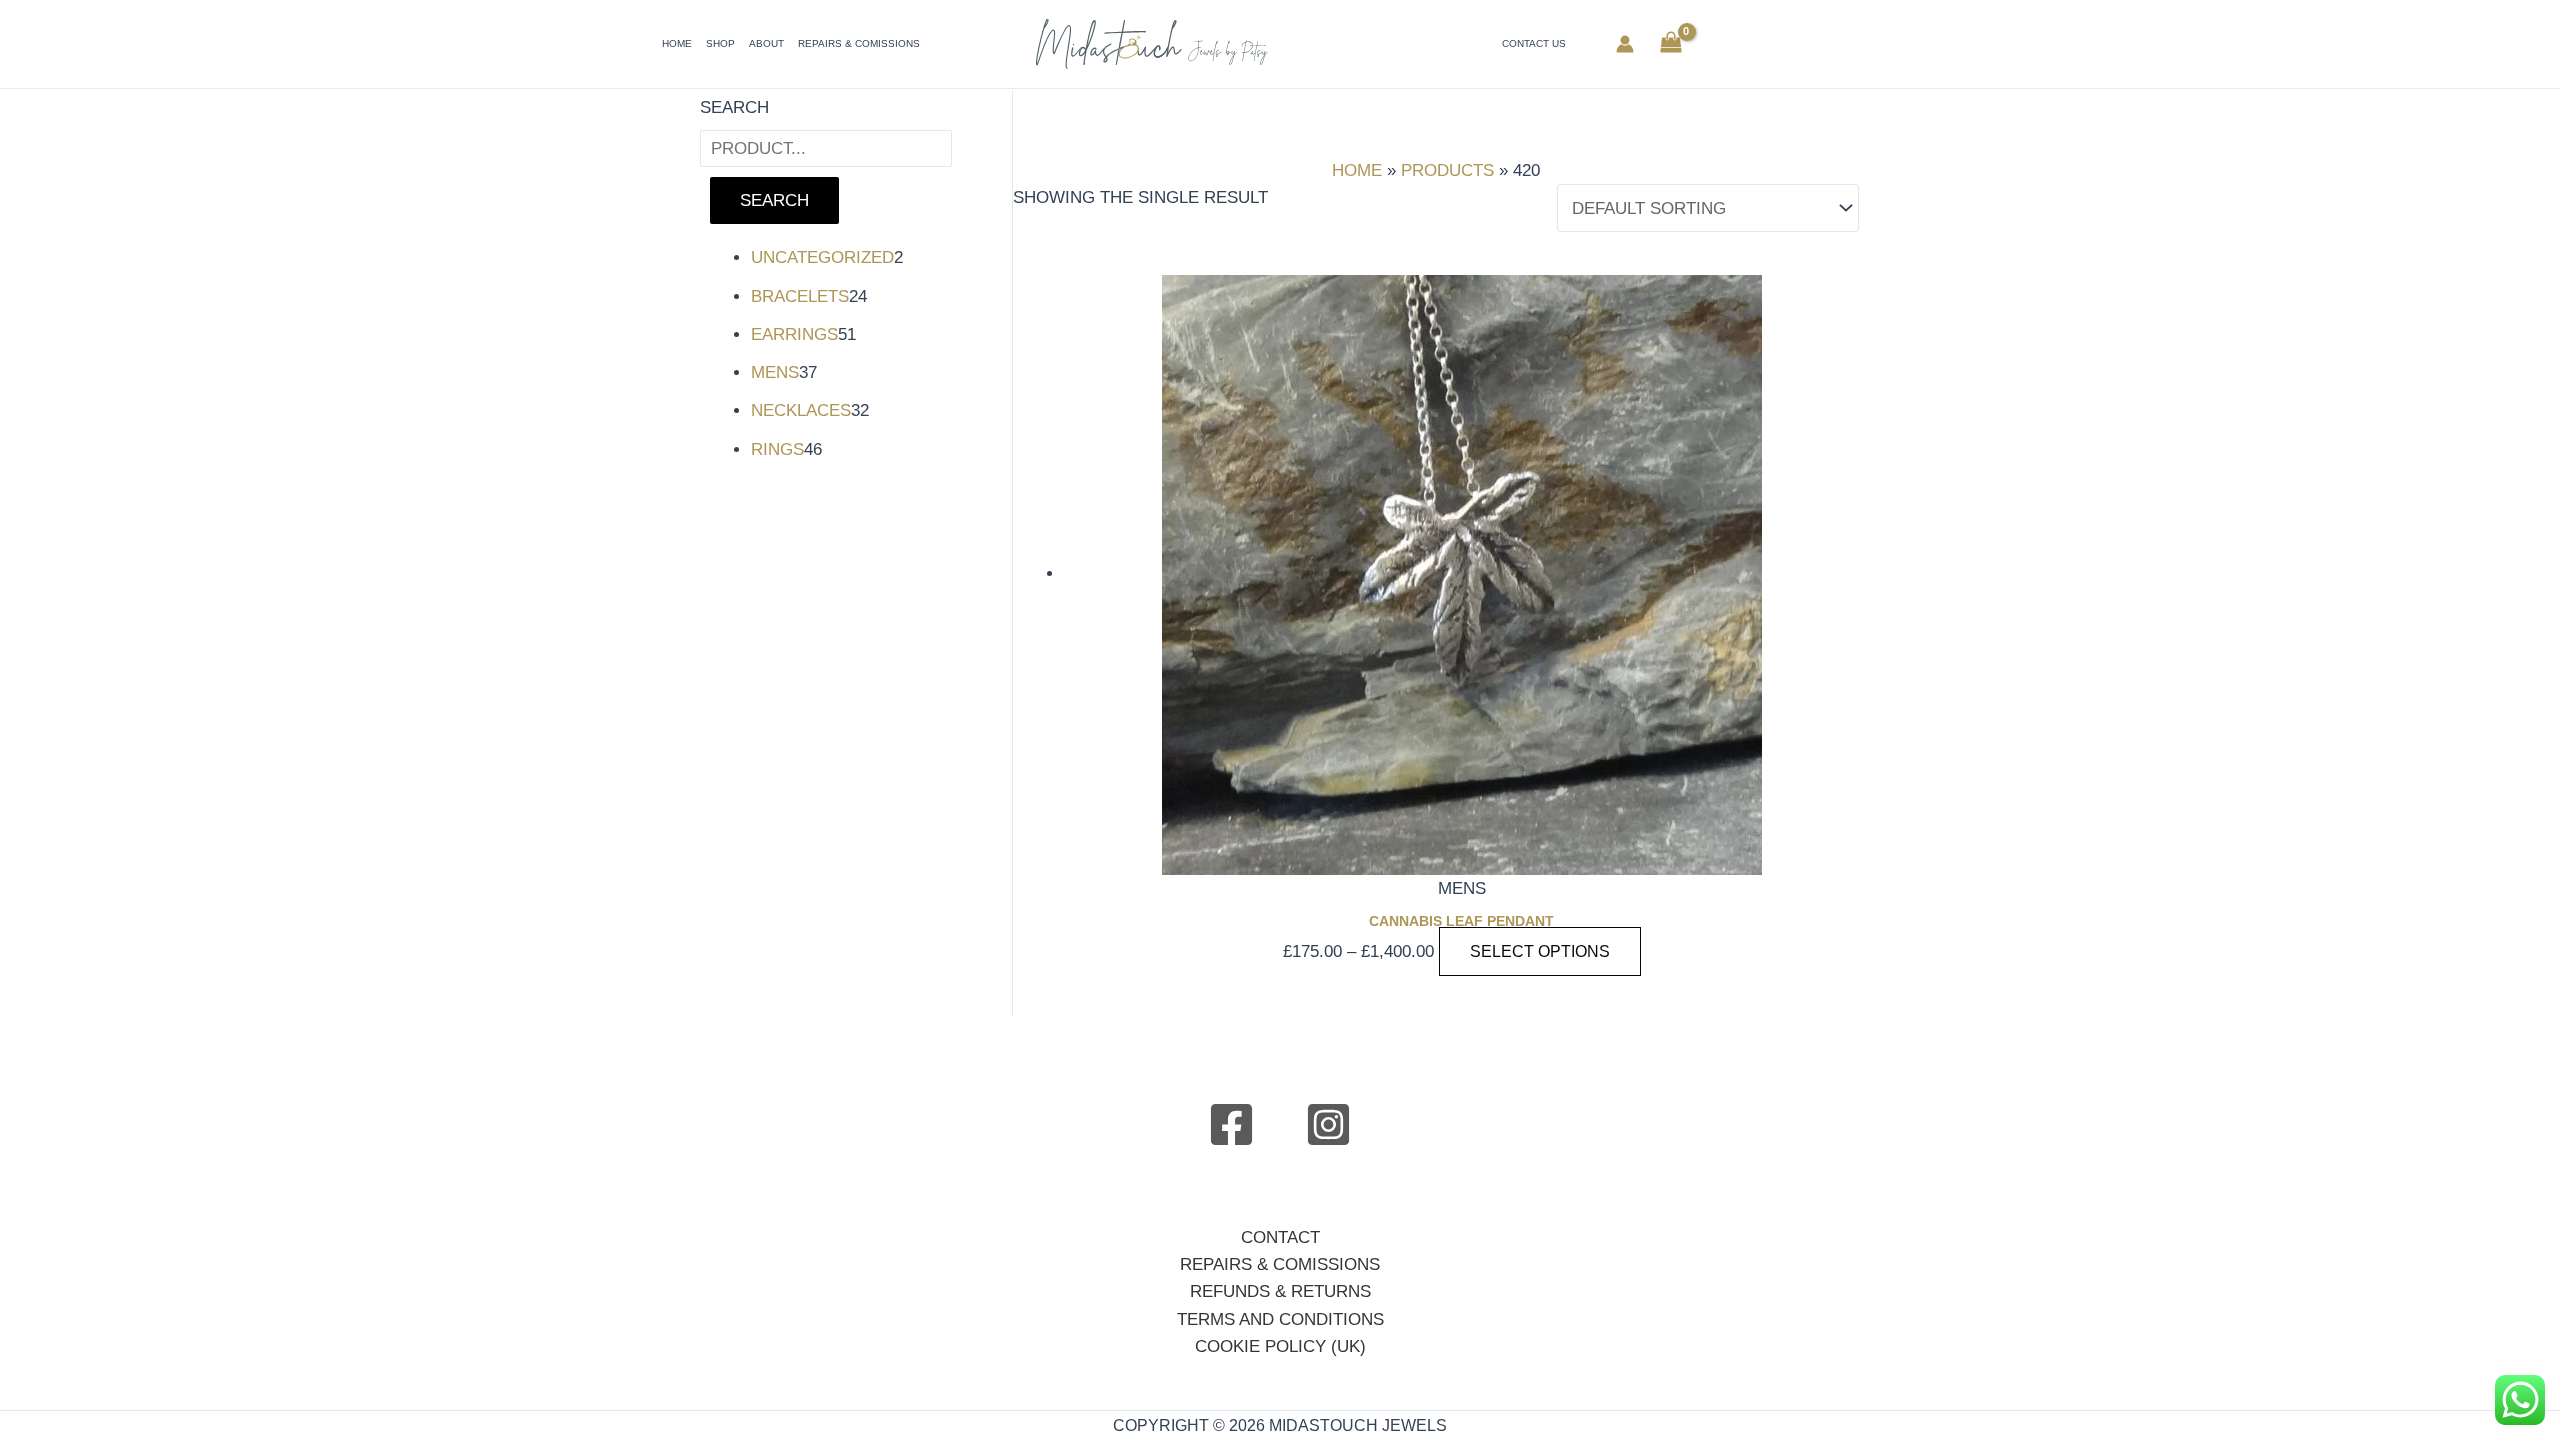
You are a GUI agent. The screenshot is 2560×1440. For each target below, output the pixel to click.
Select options (1540, 951)
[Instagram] (1328, 1124)
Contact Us (1534, 43)
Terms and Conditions (1280, 1319)
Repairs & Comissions (859, 43)
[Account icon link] (1625, 44)
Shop (720, 43)
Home (677, 43)
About (766, 43)
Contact (1280, 1237)
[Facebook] (1231, 1124)
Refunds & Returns (1280, 1291)
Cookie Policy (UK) (1280, 1346)
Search (734, 107)
